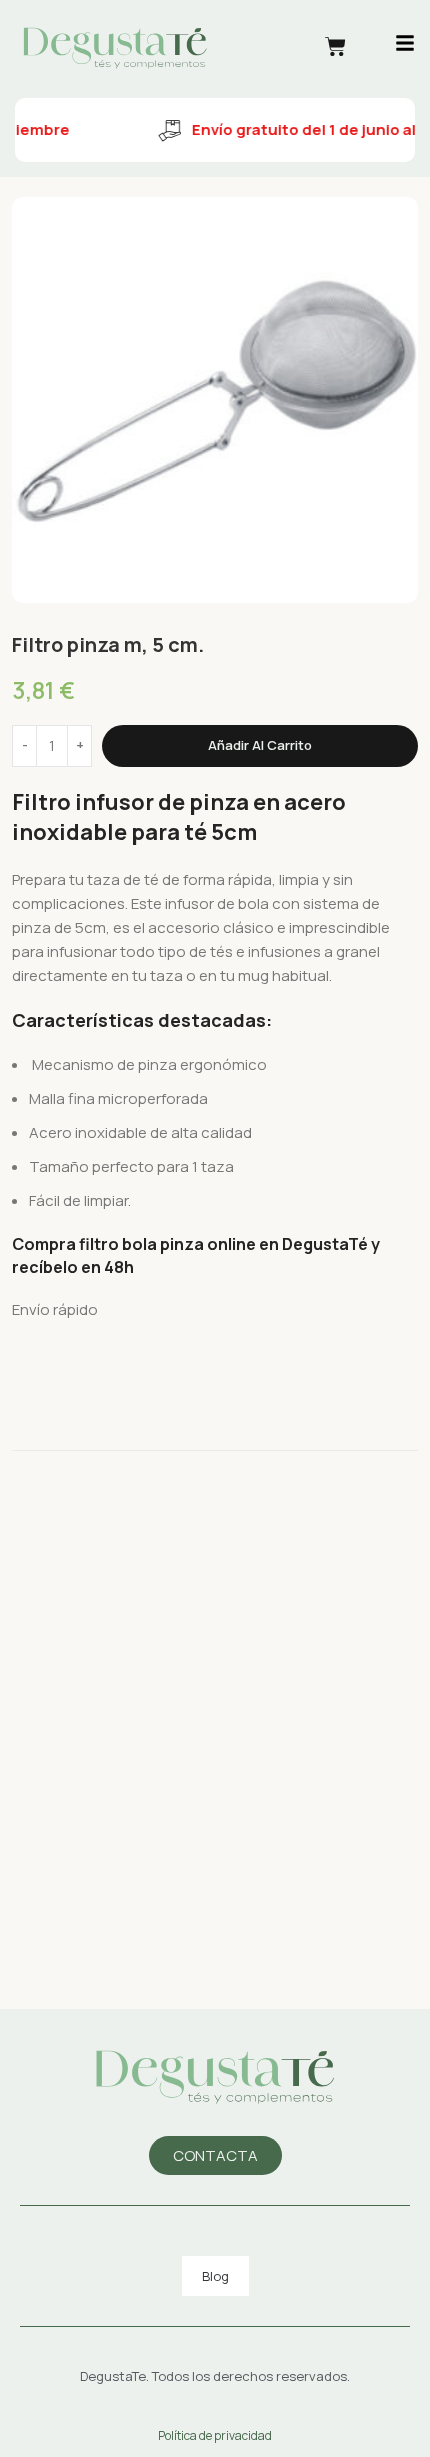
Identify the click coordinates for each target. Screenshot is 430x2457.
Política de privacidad (215, 2435)
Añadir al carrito (260, 745)
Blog (215, 2276)
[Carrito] (335, 46)
